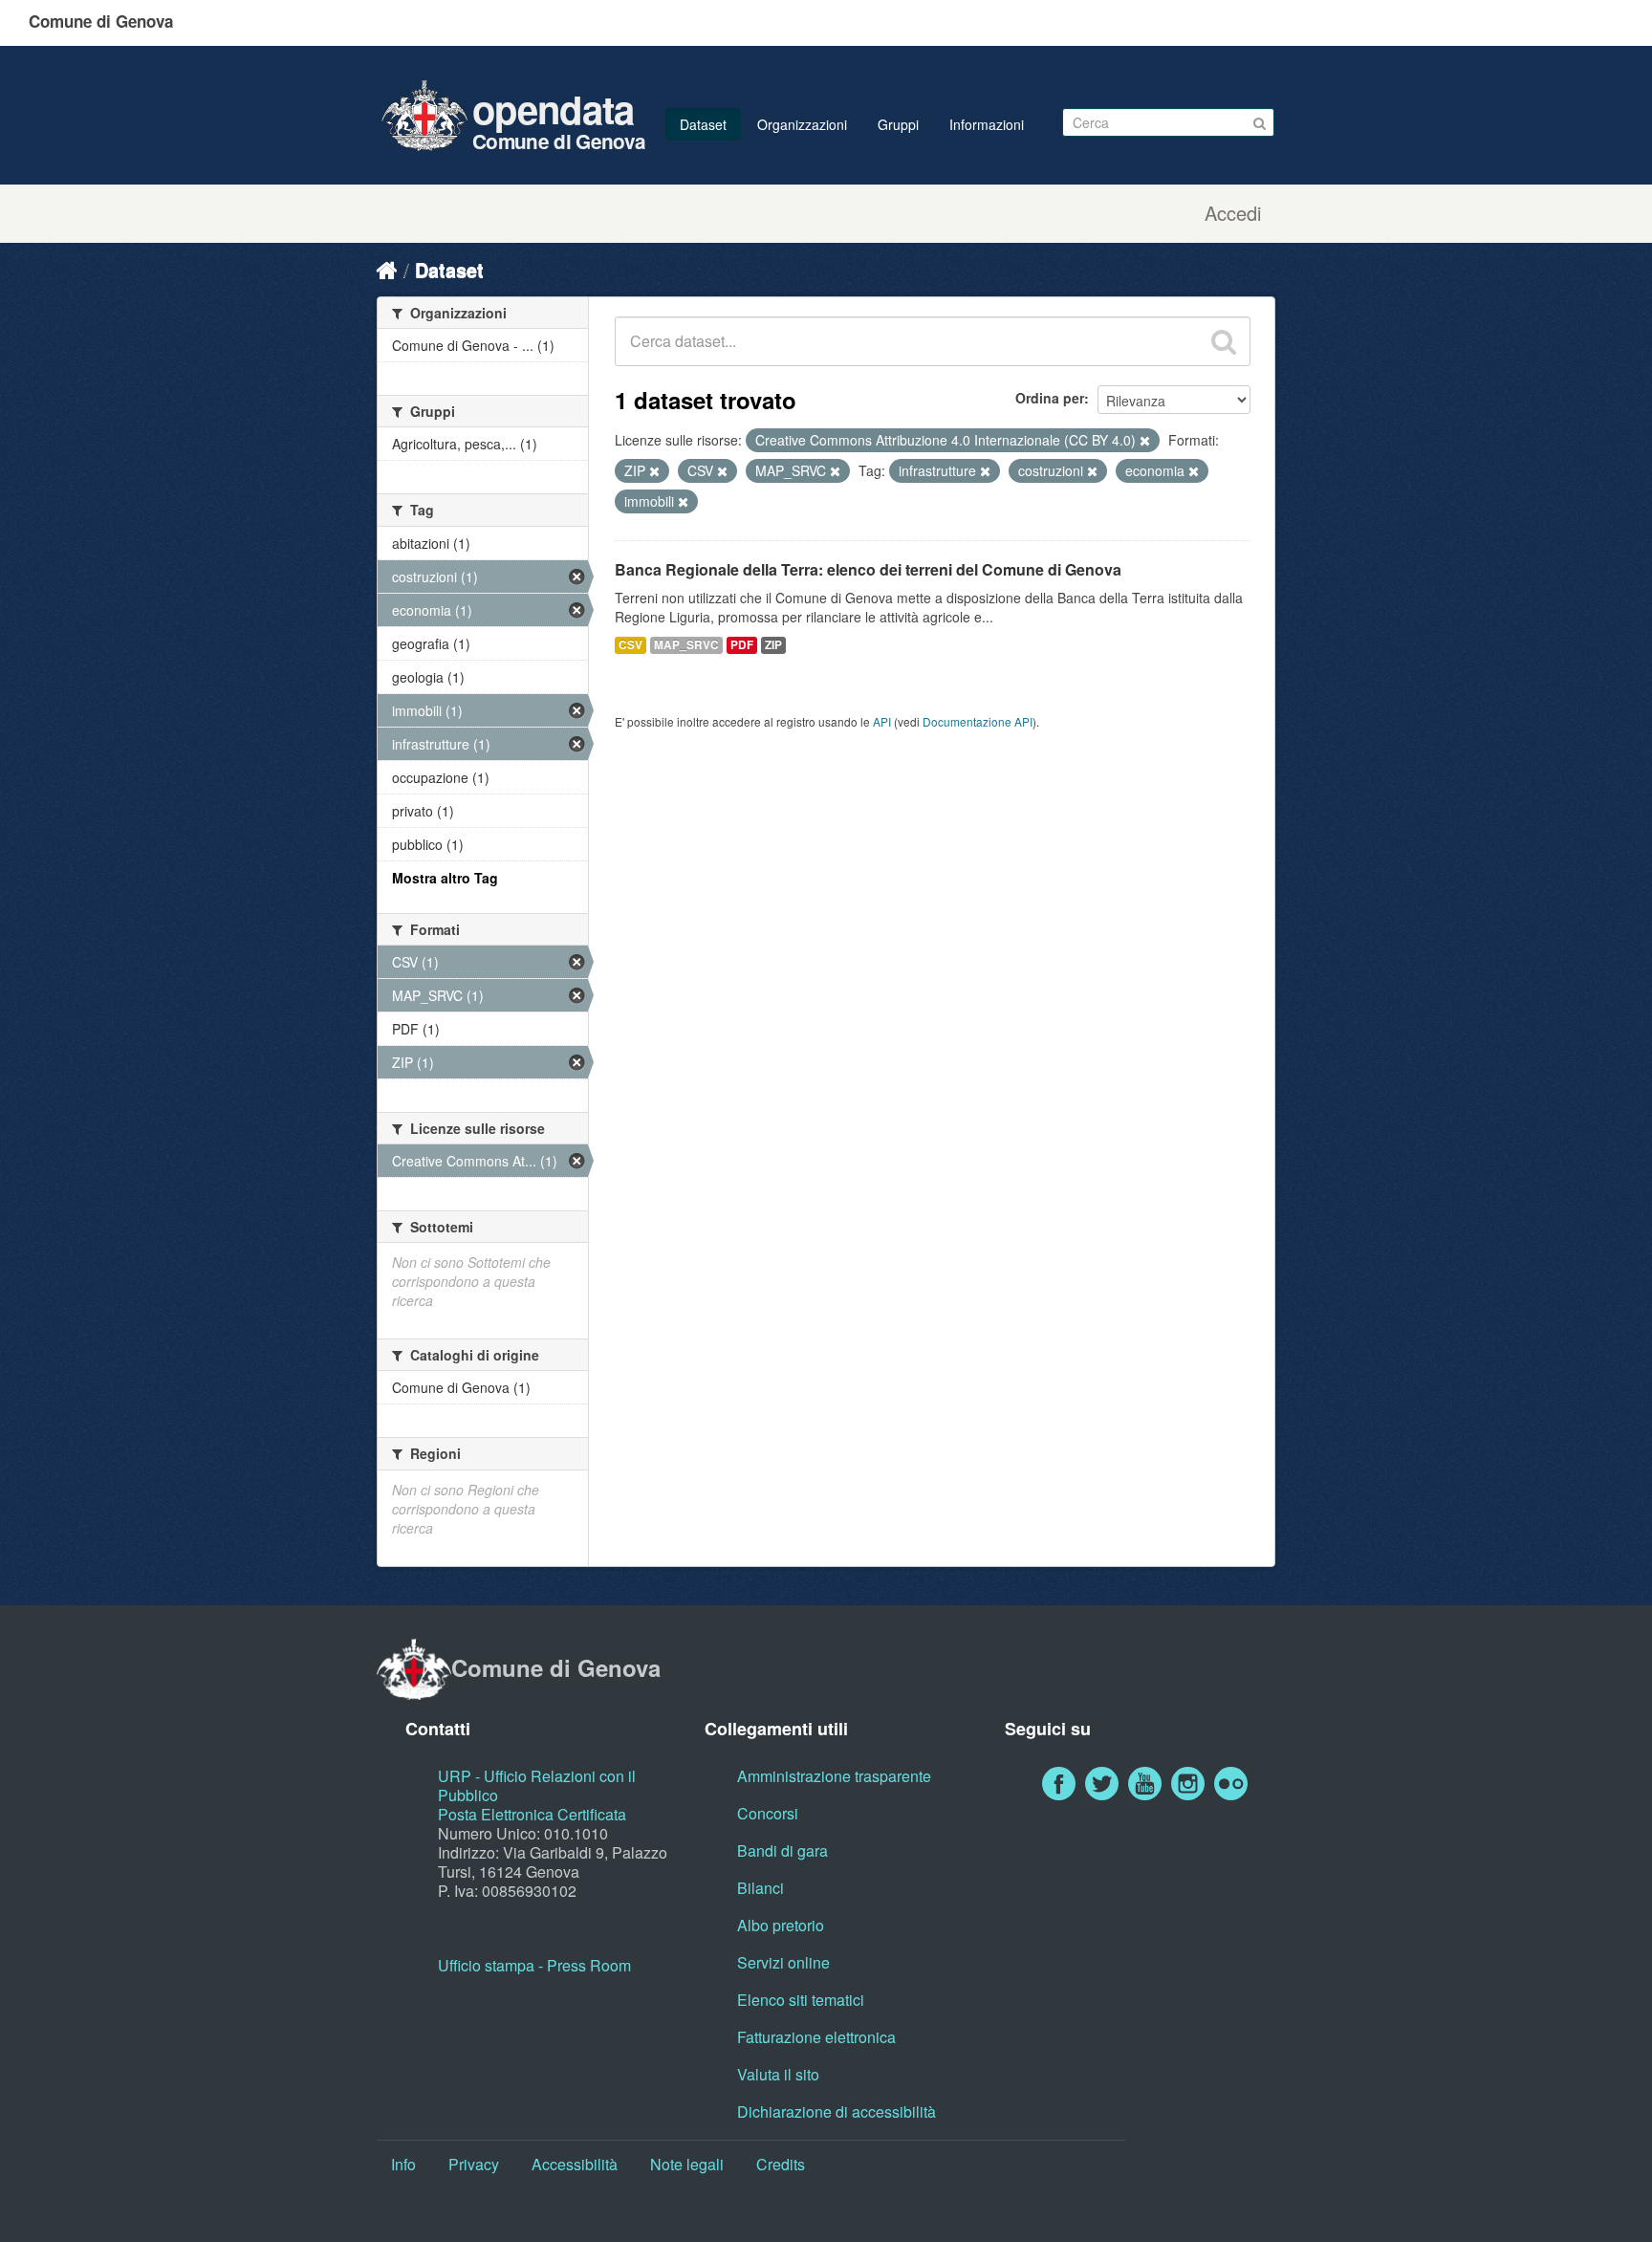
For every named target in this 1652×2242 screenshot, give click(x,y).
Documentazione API (978, 721)
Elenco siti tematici (801, 2000)
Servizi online (783, 1962)
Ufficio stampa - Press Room (534, 1965)
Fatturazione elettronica (816, 2037)
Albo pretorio (781, 1925)
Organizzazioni (802, 124)
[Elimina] (1145, 441)
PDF (742, 645)
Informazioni (987, 124)
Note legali (687, 2164)
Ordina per (1050, 398)
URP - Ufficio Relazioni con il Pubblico (537, 1785)
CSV (630, 645)
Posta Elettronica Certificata (532, 1814)
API (882, 721)
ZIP (773, 645)
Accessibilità (575, 2164)
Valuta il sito (778, 2074)
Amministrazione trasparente (834, 1776)
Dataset (703, 124)
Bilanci (761, 1888)
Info (403, 2164)
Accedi (1233, 213)
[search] (1224, 341)
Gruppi (898, 124)
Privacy (474, 2164)
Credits (781, 2164)
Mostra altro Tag (445, 878)
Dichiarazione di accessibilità (837, 2111)
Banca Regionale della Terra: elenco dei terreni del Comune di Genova (868, 569)
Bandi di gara (783, 1850)
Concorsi (768, 1813)
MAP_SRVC (686, 645)
